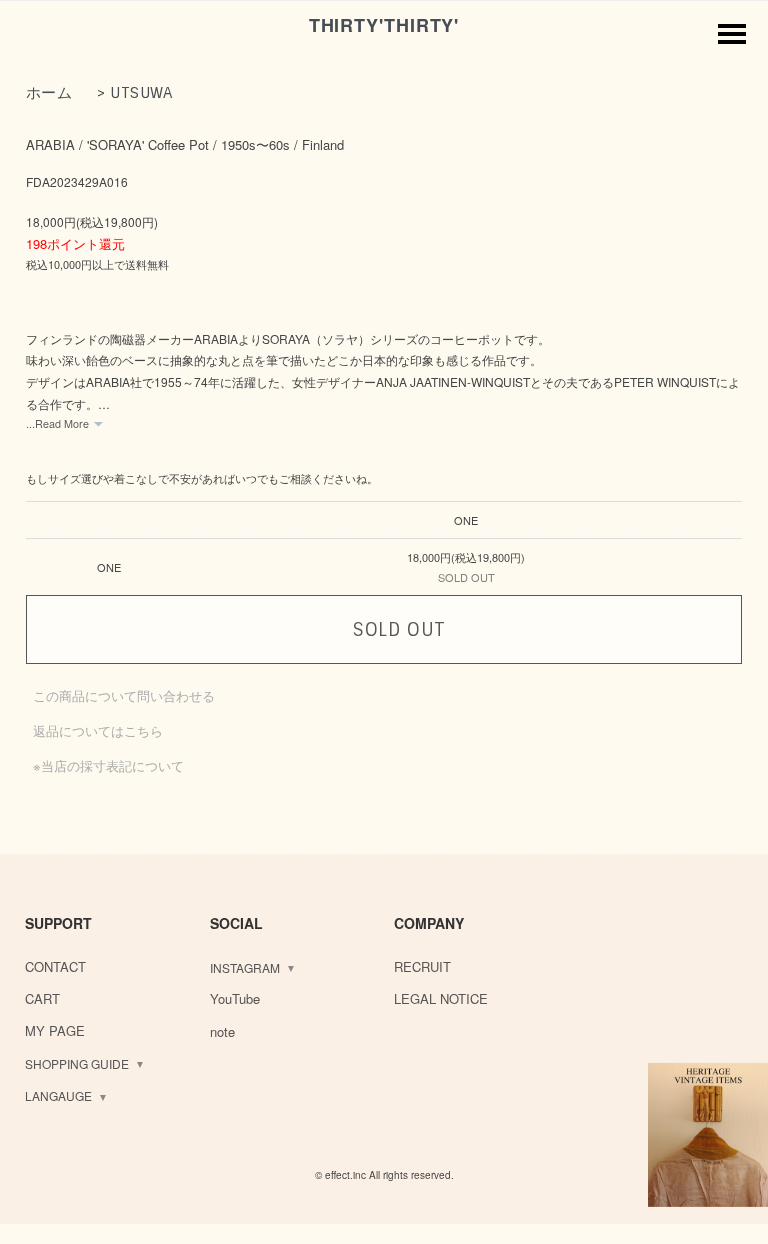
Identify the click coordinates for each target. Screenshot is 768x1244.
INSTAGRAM (245, 967)
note (222, 1031)
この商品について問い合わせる (124, 695)
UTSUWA (141, 93)
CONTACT (55, 966)
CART (42, 998)
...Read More (57, 423)
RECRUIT (422, 966)
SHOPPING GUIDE (77, 1063)
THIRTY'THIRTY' (384, 25)
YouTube (235, 998)
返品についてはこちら (98, 730)
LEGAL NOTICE (441, 998)
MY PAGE (55, 1030)
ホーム (49, 93)
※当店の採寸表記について (108, 765)
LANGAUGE (58, 1095)
